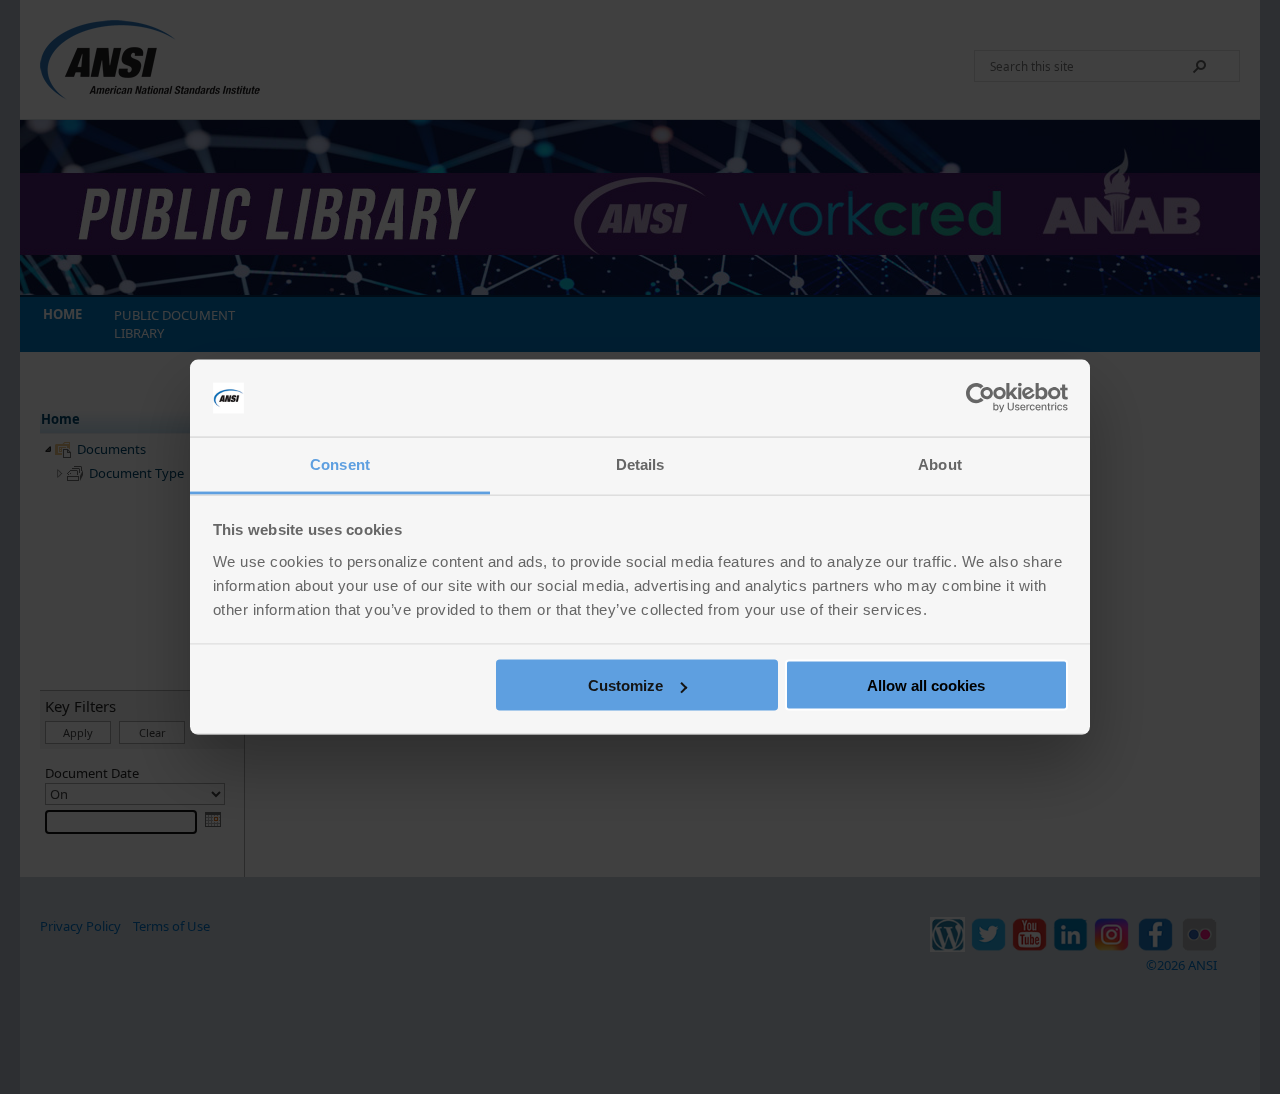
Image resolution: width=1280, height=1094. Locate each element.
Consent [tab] (340, 463)
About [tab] (940, 463)
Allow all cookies (926, 685)
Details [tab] (640, 463)
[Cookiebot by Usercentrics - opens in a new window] (980, 398)
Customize (625, 685)
